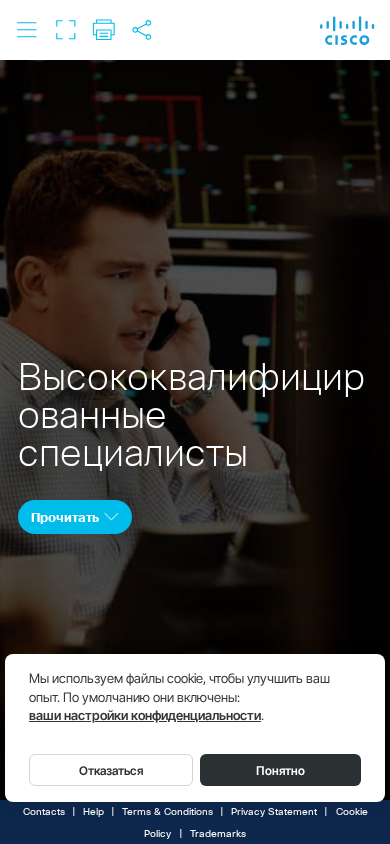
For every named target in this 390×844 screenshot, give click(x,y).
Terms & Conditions (167, 812)
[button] (27, 30)
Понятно (280, 770)
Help (93, 812)
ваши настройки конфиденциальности (145, 715)
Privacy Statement (274, 812)
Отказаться (111, 770)
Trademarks (218, 834)
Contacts (44, 812)
